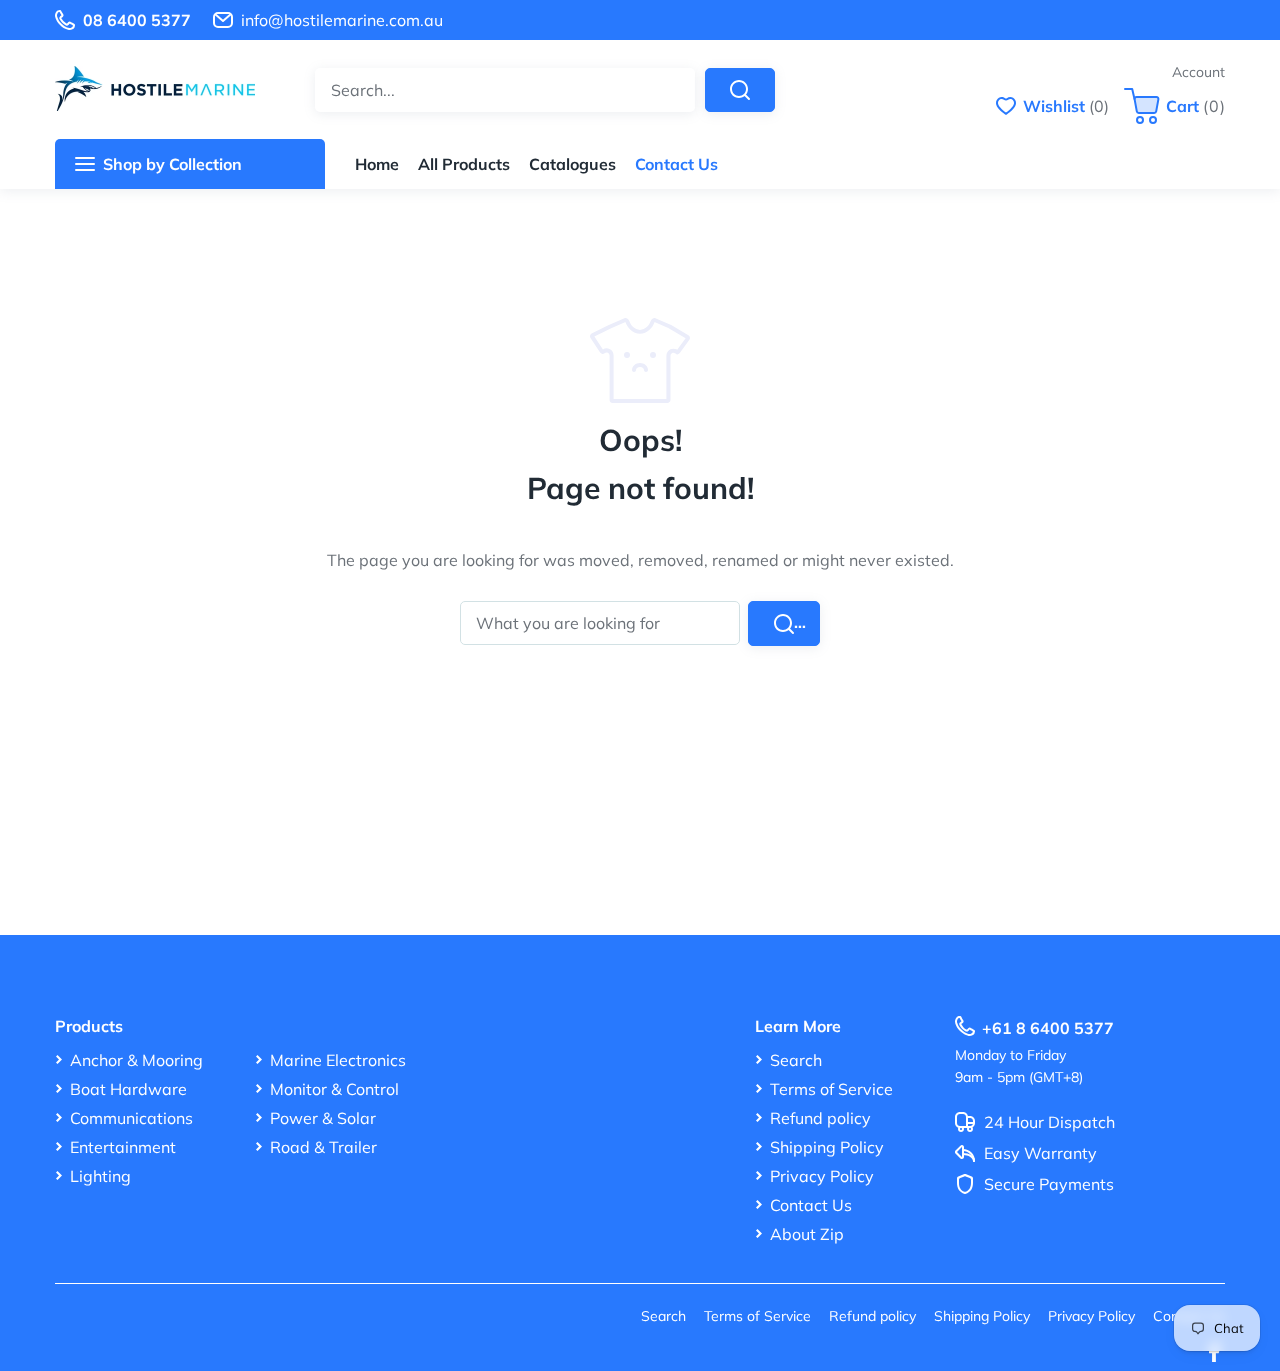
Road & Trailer (323, 1147)
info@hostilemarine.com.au (342, 20)
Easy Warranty (1040, 1154)
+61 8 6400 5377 (1048, 1028)
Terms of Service (831, 1089)
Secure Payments (1049, 1185)
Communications (131, 1118)
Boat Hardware (128, 1089)
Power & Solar (323, 1118)
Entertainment (123, 1147)
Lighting (100, 1176)
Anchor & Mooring (136, 1060)
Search (796, 1060)
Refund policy (820, 1118)
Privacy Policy (822, 1176)
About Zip (807, 1234)
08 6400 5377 (137, 20)
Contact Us (811, 1205)
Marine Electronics (338, 1060)
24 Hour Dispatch (1049, 1123)
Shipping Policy (827, 1147)
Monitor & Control (334, 1089)
